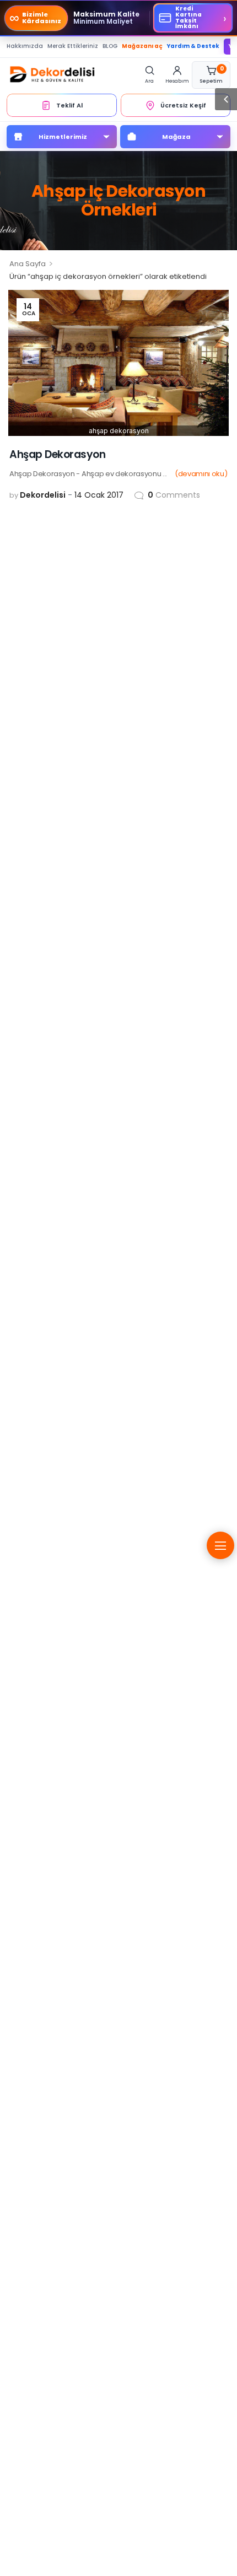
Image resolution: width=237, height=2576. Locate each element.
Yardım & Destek (193, 46)
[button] (226, 99)
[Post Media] (118, 363)
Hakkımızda (25, 46)
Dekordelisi (43, 495)
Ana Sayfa (28, 264)
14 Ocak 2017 (99, 495)
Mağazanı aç (142, 46)
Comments (174, 495)
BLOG (110, 46)
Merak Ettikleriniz (73, 46)
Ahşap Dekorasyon (57, 454)
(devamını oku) (201, 474)
